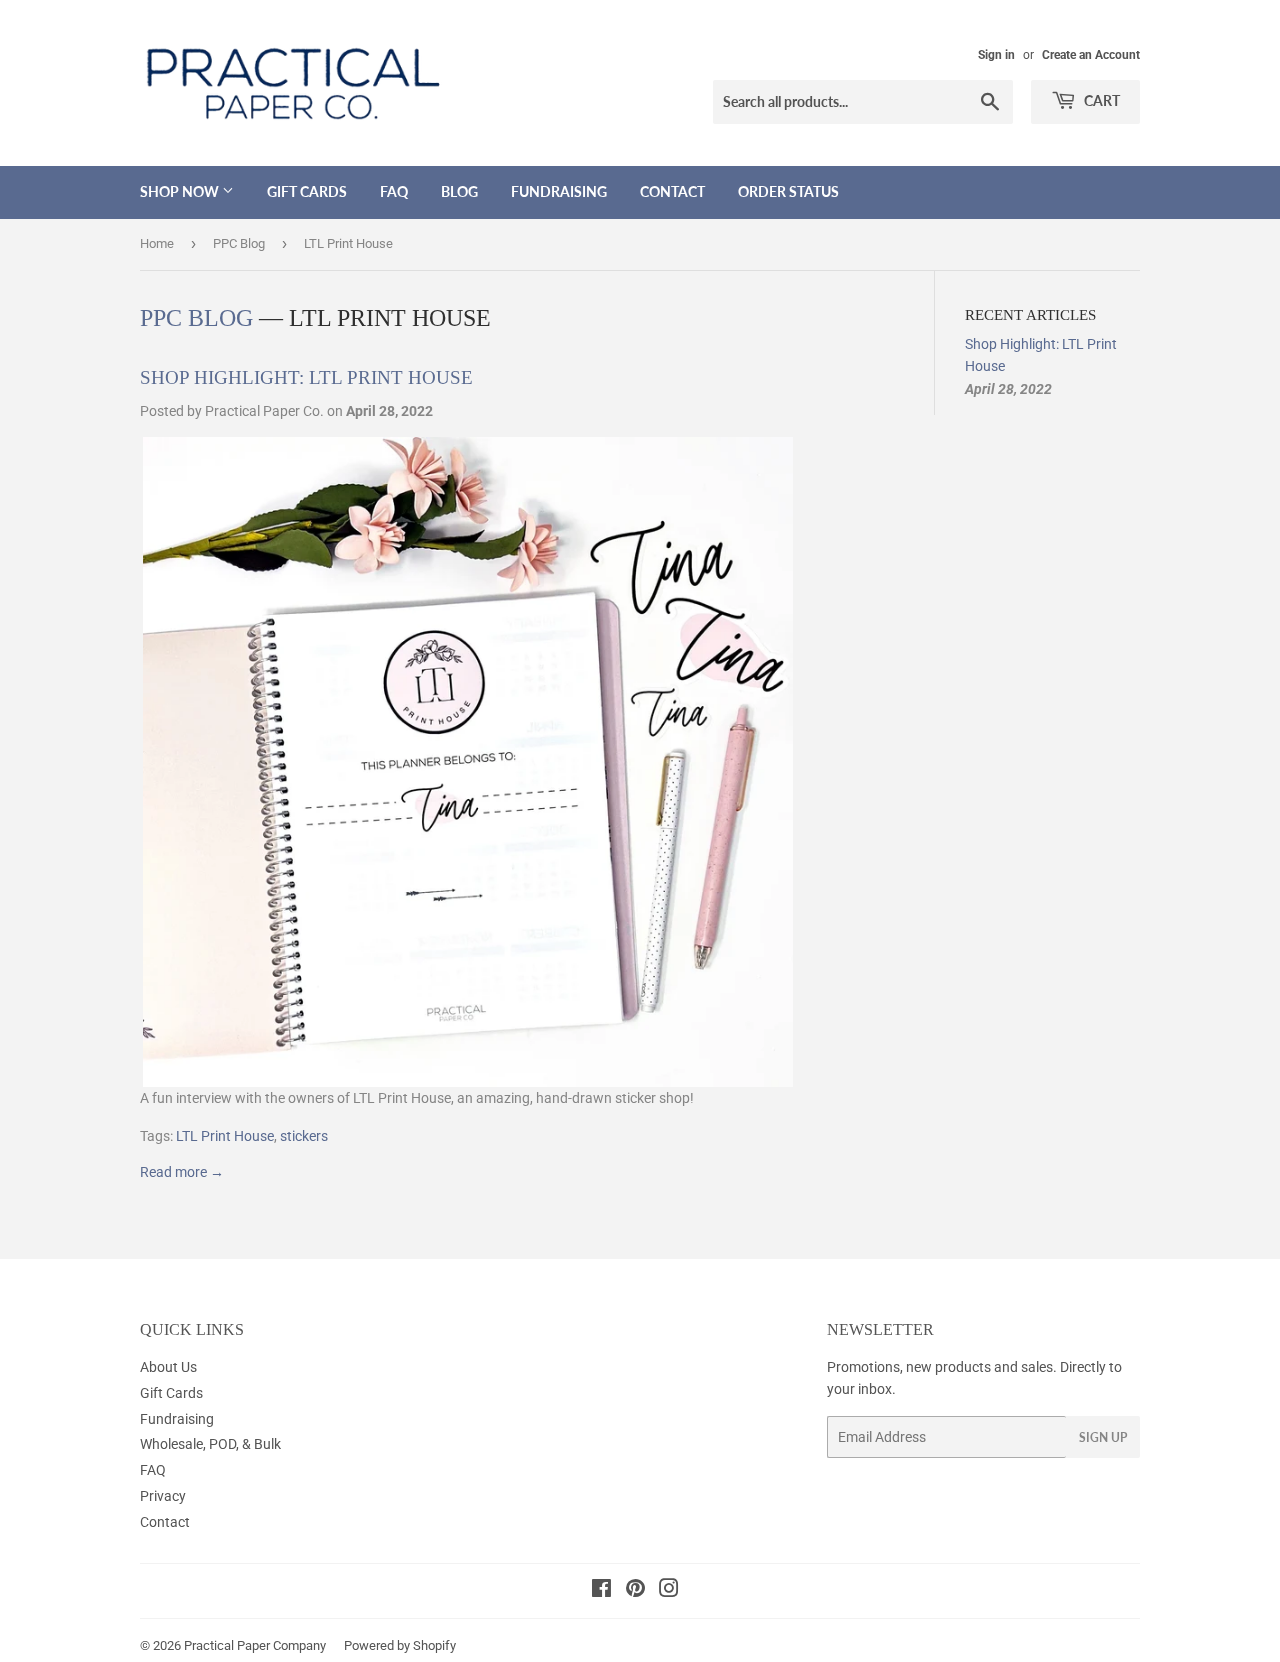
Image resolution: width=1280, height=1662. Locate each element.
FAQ (394, 191)
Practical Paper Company (255, 1645)
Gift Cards (307, 191)
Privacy (163, 1496)
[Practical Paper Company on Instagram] (669, 1591)
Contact (672, 191)
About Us (168, 1367)
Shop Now (181, 191)
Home (157, 243)
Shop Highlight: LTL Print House (306, 377)
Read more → (182, 1172)
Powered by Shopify (400, 1645)
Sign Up (1103, 1437)
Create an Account (1091, 55)
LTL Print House (225, 1136)
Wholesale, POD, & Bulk (210, 1444)
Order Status (788, 191)
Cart (1100, 100)
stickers (304, 1136)
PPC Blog (239, 243)
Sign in (996, 55)
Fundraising (559, 191)
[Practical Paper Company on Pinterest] (635, 1591)
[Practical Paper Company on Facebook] (601, 1591)
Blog (459, 191)
